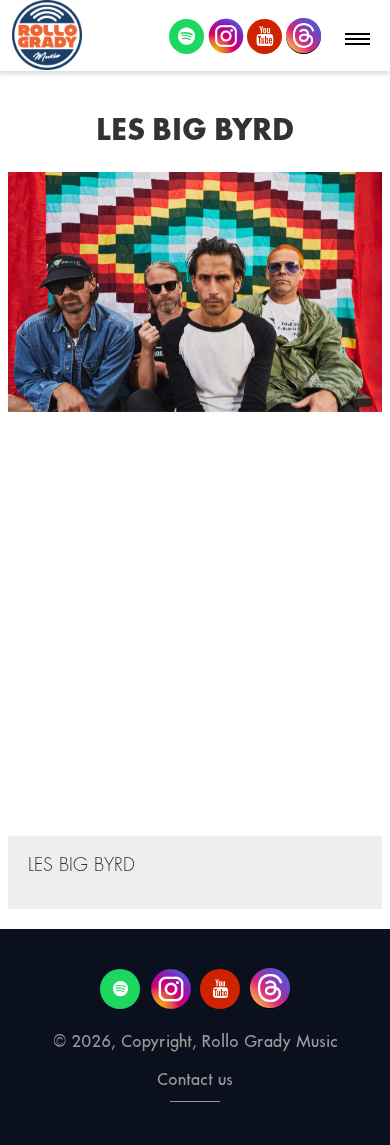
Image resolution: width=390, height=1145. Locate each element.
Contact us (195, 1079)
